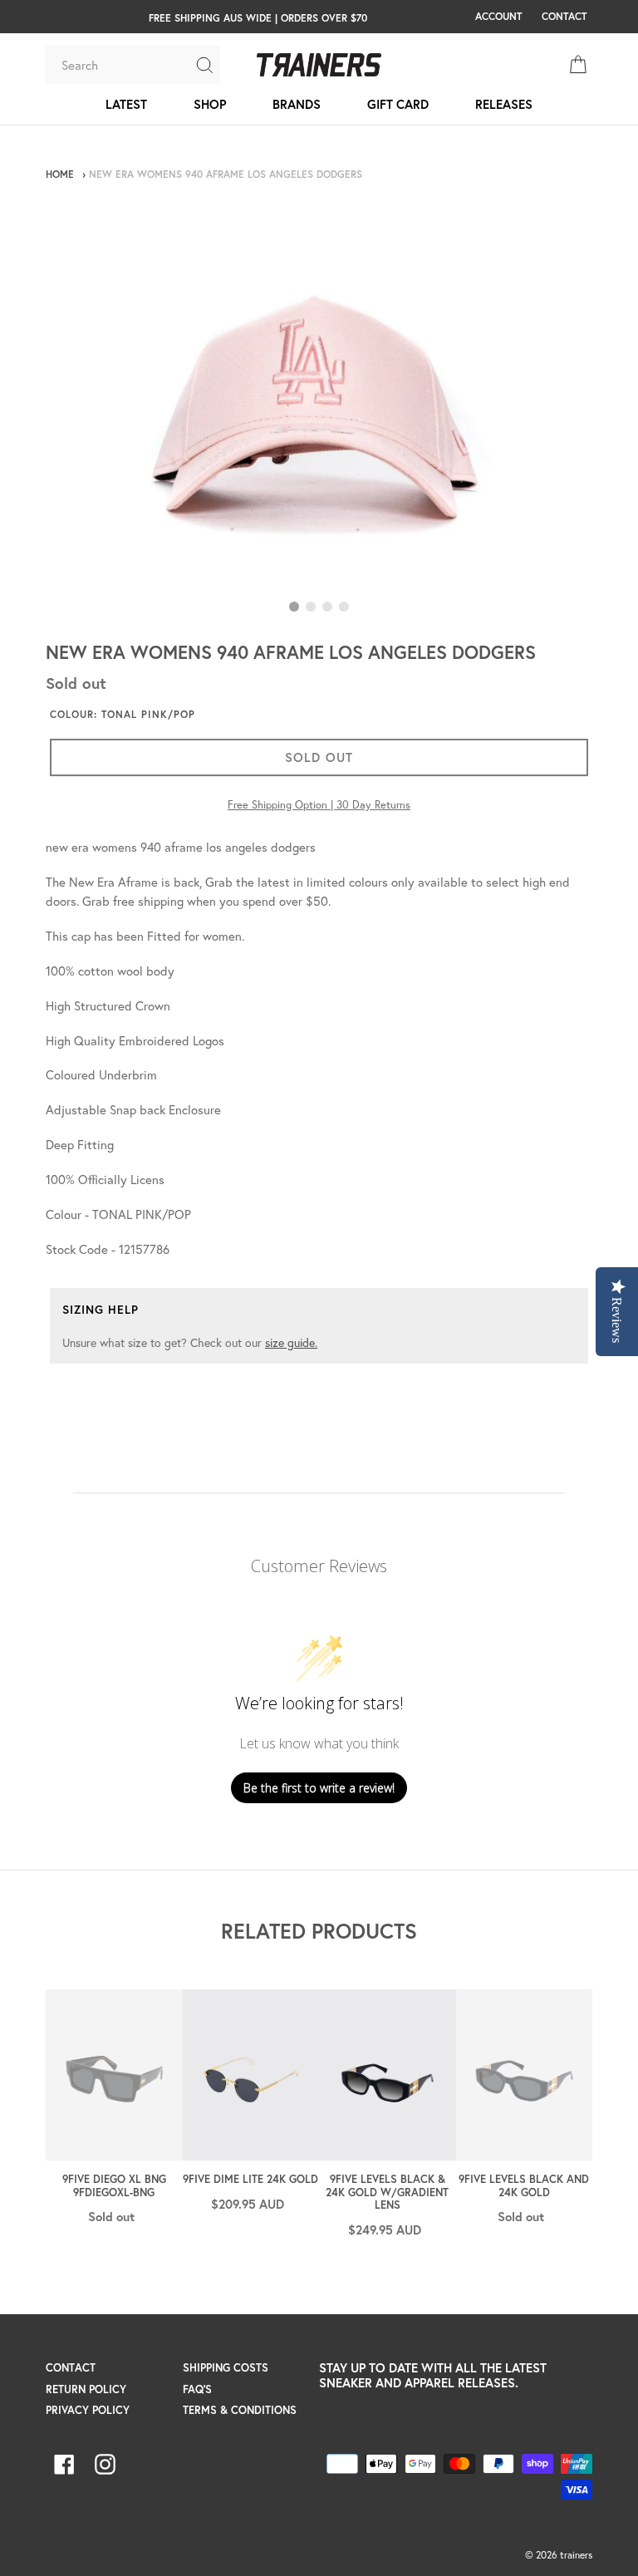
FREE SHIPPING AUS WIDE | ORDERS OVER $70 (258, 17)
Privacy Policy (88, 2410)
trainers (576, 2555)
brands (297, 104)
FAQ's (197, 2389)
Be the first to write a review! (319, 1788)
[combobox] (120, 65)
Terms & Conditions (240, 2410)
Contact (71, 2368)
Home (60, 174)
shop (210, 104)
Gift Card (398, 104)
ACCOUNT (498, 16)
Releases (504, 104)
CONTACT (564, 16)
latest (126, 104)
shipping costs (226, 2368)
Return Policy (86, 2389)
